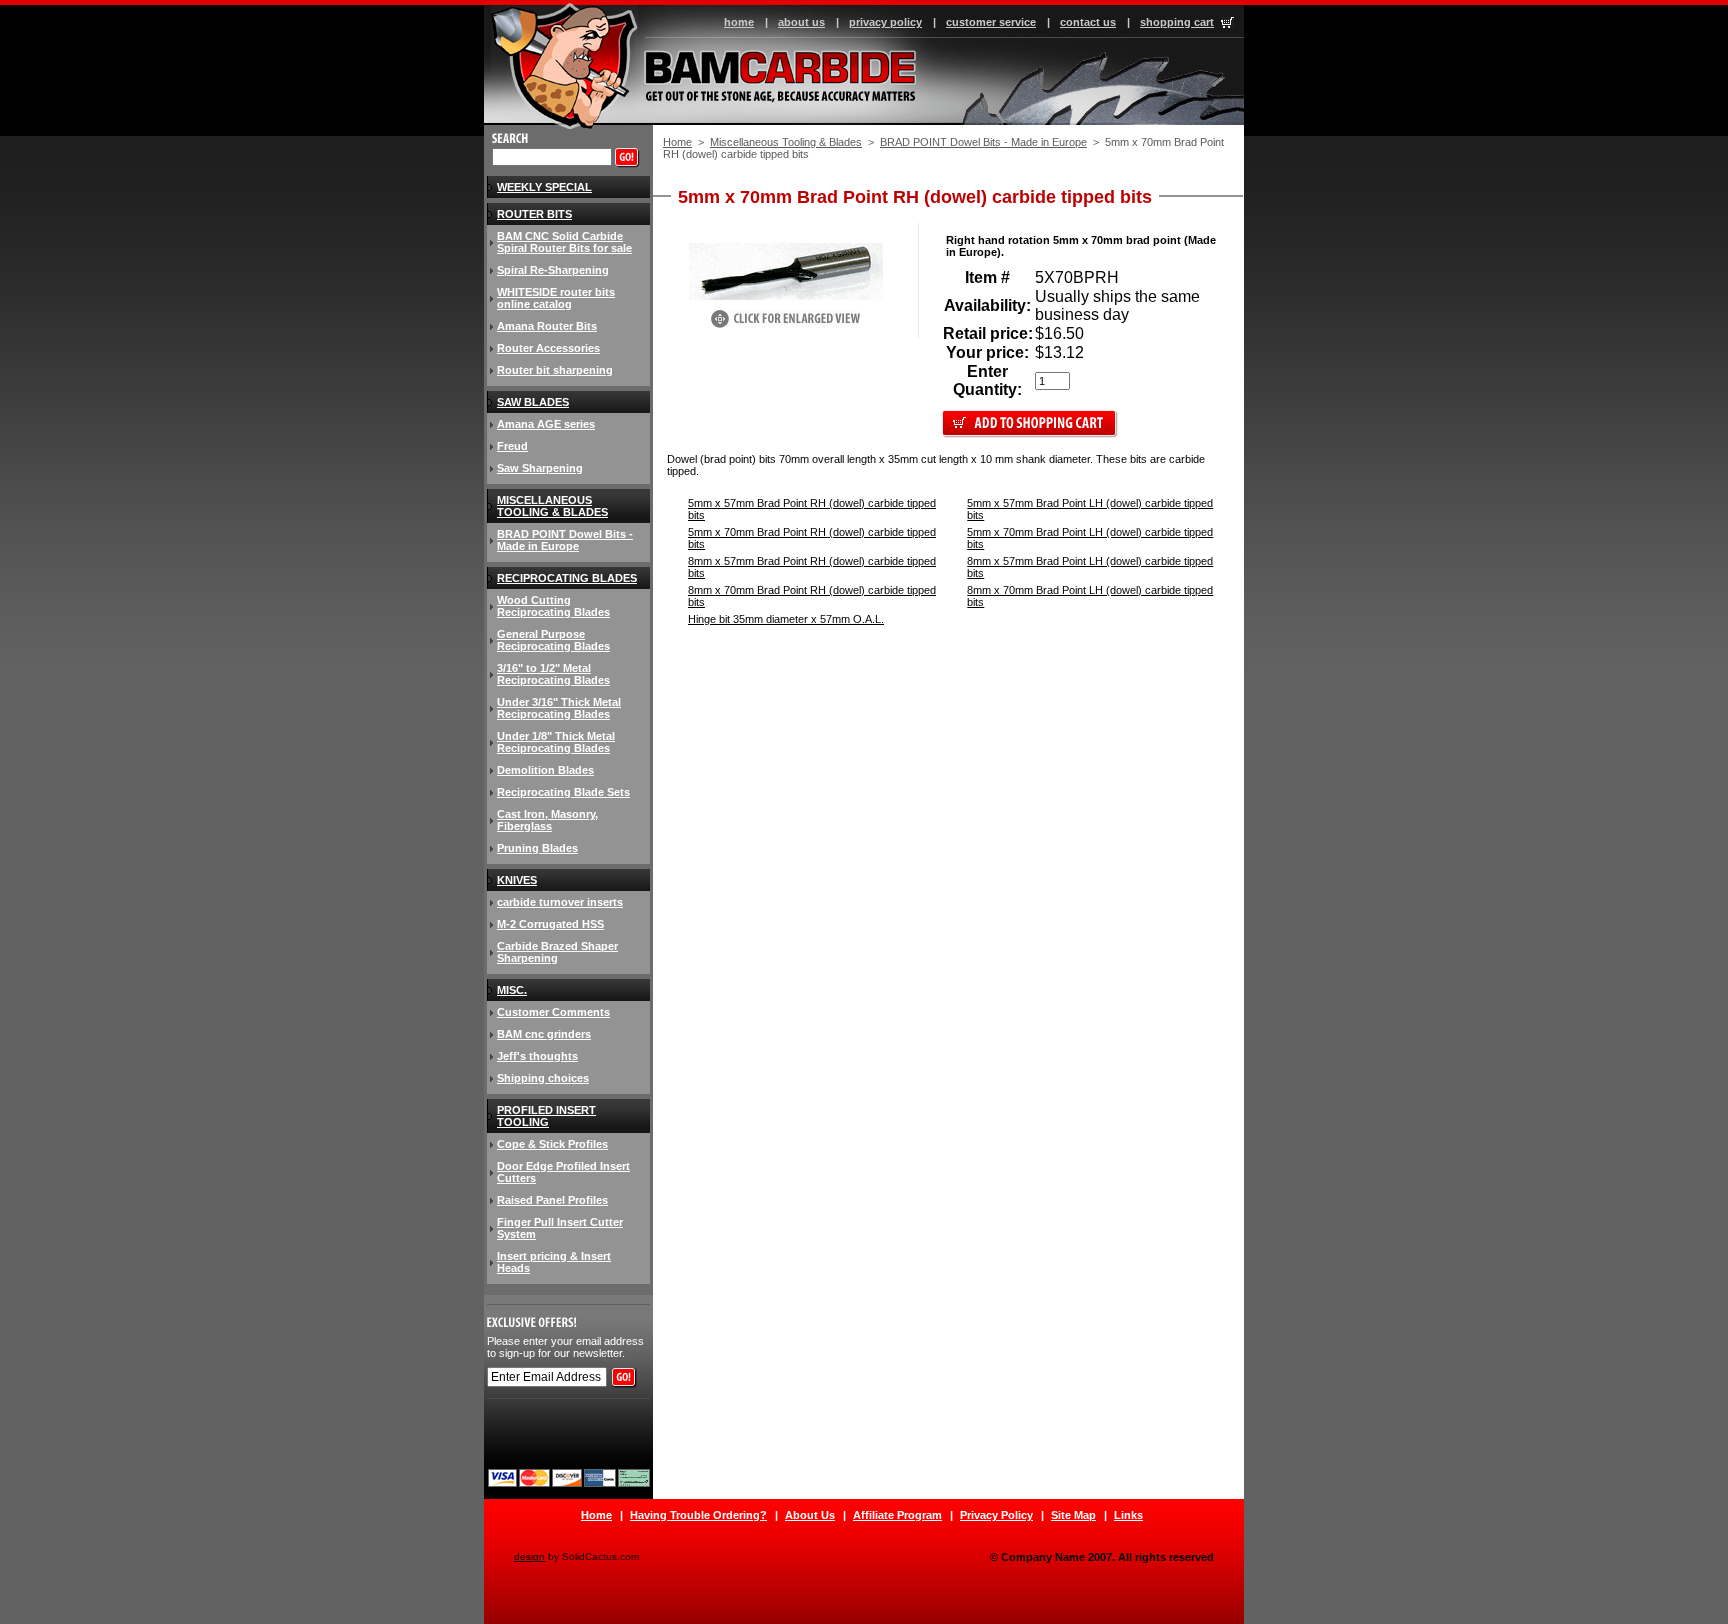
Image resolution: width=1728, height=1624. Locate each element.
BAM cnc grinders (544, 1034)
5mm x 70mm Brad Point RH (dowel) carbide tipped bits (812, 538)
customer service (991, 22)
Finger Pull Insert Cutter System (560, 1228)
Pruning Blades (537, 848)
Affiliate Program (897, 1515)
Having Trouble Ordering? (698, 1515)
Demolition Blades (545, 770)
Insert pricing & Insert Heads (554, 1262)
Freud (512, 446)
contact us (1088, 22)
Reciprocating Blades (567, 578)
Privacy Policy (996, 1515)
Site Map (1073, 1515)
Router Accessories (548, 348)
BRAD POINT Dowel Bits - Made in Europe (983, 142)
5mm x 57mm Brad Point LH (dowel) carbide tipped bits (1090, 509)
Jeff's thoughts (537, 1056)
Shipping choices (543, 1078)
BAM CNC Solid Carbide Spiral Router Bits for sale (564, 242)
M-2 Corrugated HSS (550, 924)
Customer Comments (553, 1012)
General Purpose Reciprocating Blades (553, 640)
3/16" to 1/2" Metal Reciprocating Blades (553, 674)
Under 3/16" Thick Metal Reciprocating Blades (559, 708)
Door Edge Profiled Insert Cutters (563, 1172)
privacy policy (885, 22)
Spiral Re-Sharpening (553, 270)
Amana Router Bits (547, 326)
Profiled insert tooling (546, 1116)
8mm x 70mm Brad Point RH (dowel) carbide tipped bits (812, 596)
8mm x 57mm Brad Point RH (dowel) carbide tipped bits (812, 567)
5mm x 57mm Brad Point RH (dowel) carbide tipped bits (812, 509)
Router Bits (534, 214)
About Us (810, 1515)
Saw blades (533, 402)
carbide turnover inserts (560, 902)
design (529, 1556)
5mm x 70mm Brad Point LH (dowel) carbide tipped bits (1090, 538)
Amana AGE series (546, 424)
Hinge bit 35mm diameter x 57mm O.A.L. (786, 619)
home (739, 22)
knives (517, 880)
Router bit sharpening (555, 370)
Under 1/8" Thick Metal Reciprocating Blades (556, 742)
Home (677, 142)
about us (801, 22)
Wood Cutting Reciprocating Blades (553, 606)
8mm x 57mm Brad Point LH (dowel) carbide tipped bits (1090, 567)
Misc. (512, 990)
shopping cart (1177, 22)
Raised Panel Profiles (552, 1200)
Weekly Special (544, 187)
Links (1128, 1515)
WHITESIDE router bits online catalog (556, 298)
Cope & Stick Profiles (552, 1144)
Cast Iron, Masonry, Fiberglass (547, 820)
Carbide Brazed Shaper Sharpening (557, 952)
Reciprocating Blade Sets (563, 792)
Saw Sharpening (540, 468)
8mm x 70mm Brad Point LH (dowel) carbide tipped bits (1090, 596)
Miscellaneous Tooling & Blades (786, 142)
